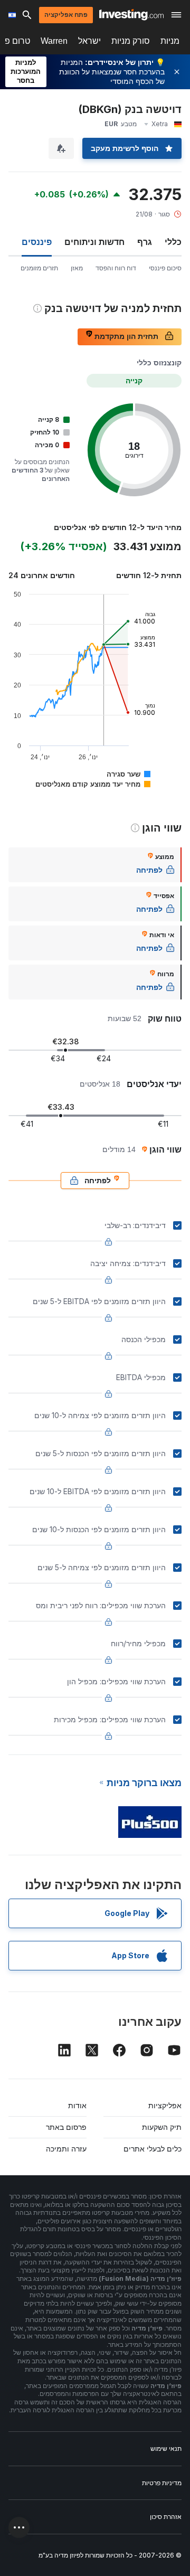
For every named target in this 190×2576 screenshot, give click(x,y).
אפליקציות (165, 2105)
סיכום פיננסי (165, 268)
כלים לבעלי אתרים (153, 2149)
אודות (77, 2105)
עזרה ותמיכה (66, 2149)
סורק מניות (131, 41)
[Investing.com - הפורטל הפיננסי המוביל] (131, 15)
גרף (145, 242)
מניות (170, 41)
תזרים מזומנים (39, 268)
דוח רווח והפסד (116, 268)
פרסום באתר (66, 2127)
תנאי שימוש (166, 2448)
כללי (173, 242)
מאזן (77, 268)
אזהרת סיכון (166, 2517)
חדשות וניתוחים (94, 242)
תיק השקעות (162, 2127)
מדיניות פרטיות (162, 2483)
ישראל (89, 41)
